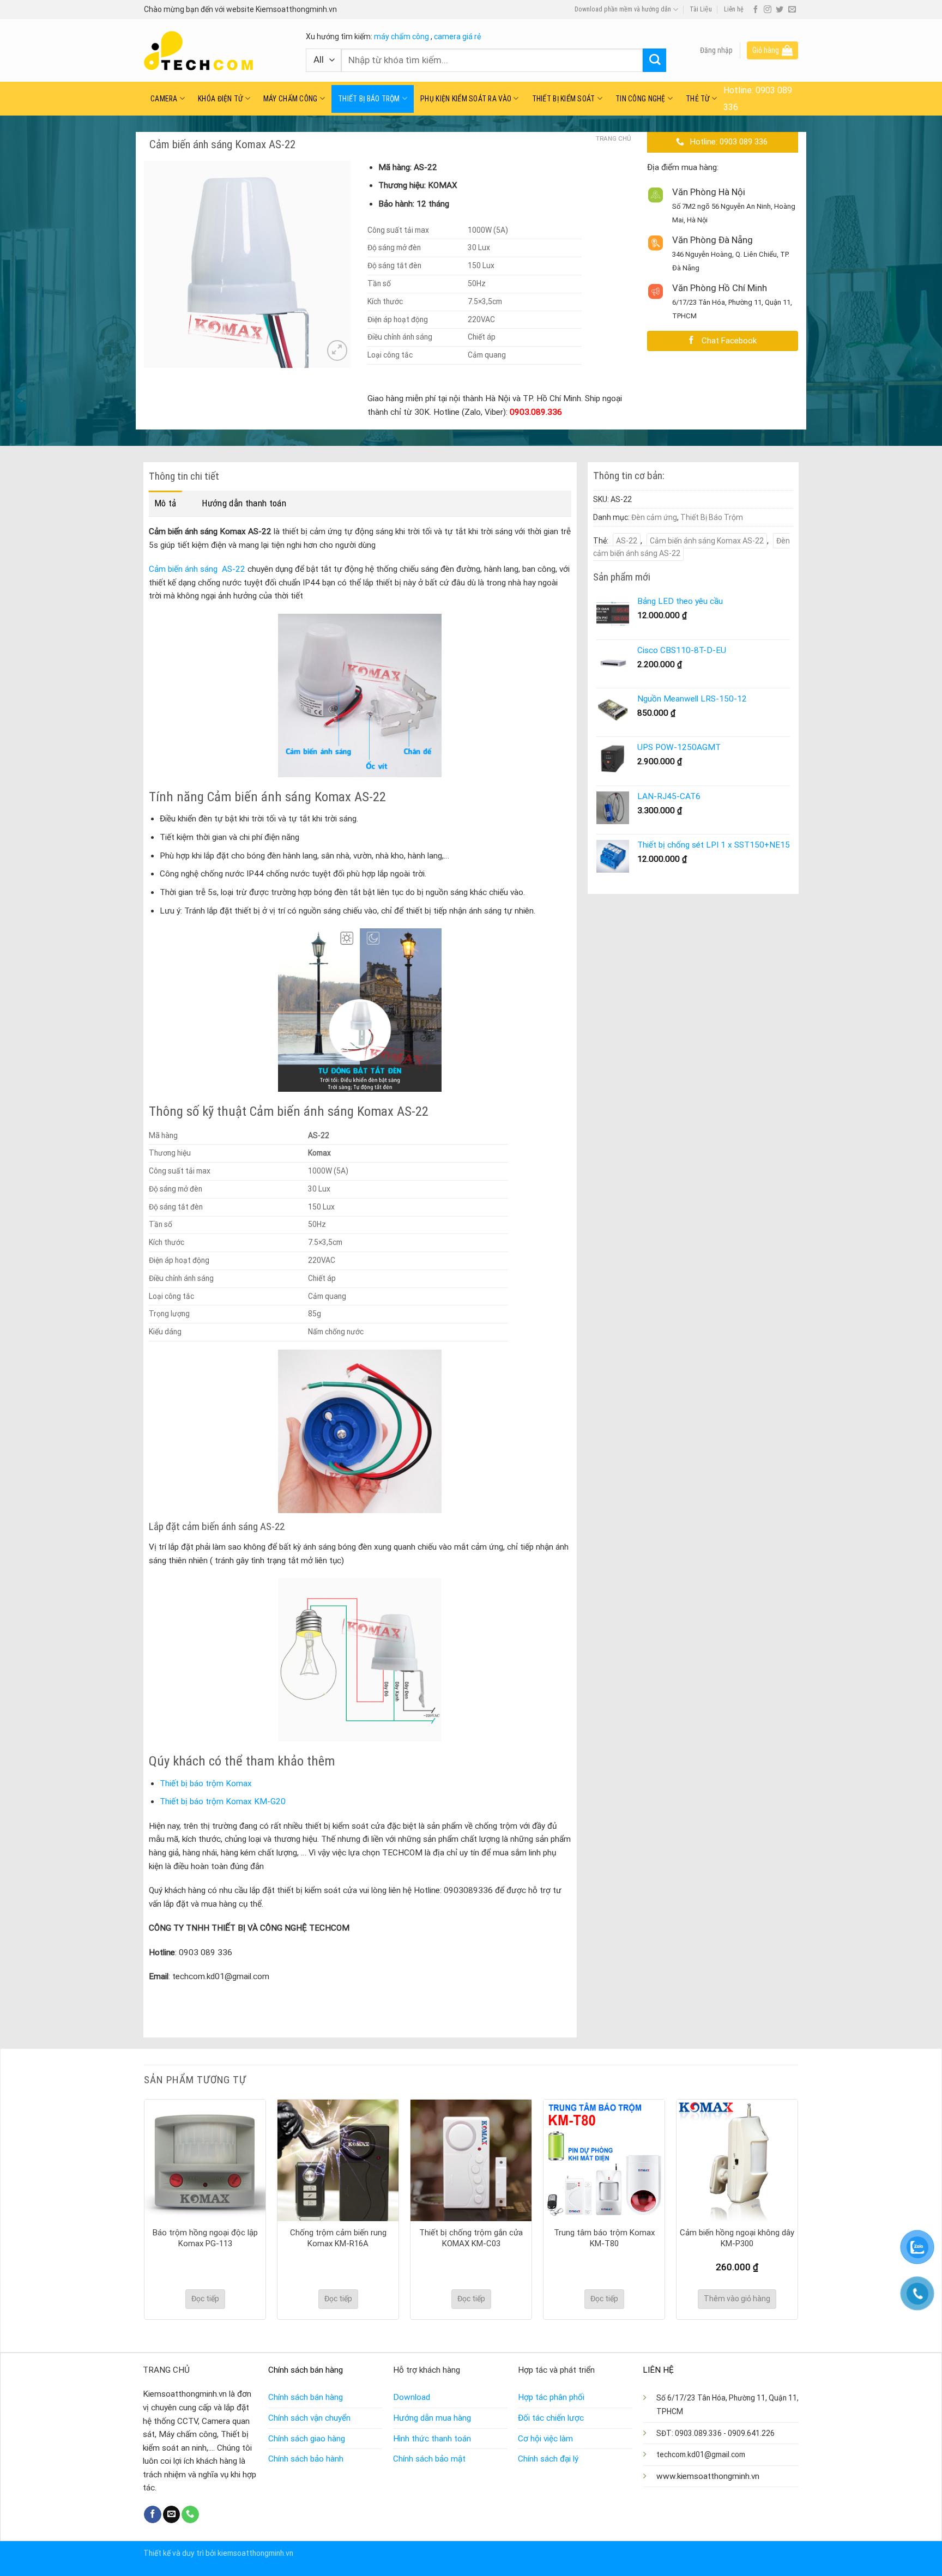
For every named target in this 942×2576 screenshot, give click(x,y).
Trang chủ (613, 138)
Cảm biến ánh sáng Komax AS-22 (707, 541)
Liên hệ (734, 9)
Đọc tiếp (205, 2299)
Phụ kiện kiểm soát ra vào (466, 99)
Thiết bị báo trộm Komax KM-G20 (223, 1801)
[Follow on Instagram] (768, 10)
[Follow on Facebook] (756, 10)
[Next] (798, 2208)
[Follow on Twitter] (780, 10)
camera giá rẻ (457, 37)
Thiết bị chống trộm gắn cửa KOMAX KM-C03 (471, 2238)
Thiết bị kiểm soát (564, 99)
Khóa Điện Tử (220, 99)
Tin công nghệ (641, 99)
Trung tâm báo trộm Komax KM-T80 (604, 2238)
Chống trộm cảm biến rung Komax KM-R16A (338, 2238)
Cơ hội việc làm (545, 2439)
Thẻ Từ (698, 99)
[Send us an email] (792, 10)
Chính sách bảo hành (306, 2459)
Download (412, 2397)
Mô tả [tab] (165, 503)
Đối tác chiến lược (551, 2418)
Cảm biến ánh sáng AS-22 (197, 569)
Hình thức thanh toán (432, 2439)
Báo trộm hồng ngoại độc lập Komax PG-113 (205, 2238)
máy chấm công (401, 37)
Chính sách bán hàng (306, 2397)
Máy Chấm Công (291, 99)
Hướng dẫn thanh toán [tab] (244, 503)
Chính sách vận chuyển (309, 2418)
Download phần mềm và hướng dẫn (623, 9)
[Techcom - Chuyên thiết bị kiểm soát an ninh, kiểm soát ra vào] (217, 51)
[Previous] (144, 2208)
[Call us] (190, 2514)
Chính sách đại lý (548, 2459)
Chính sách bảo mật (429, 2459)
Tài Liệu (701, 9)
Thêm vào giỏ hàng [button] (737, 2299)
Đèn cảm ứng (654, 517)
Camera (164, 99)
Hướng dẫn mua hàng (432, 2418)
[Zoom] (337, 350)
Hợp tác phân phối (551, 2397)
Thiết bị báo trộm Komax (206, 1783)
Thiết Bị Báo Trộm (369, 99)
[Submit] (654, 60)
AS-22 (627, 541)
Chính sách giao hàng (307, 2439)
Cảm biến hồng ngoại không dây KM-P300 (737, 2238)
